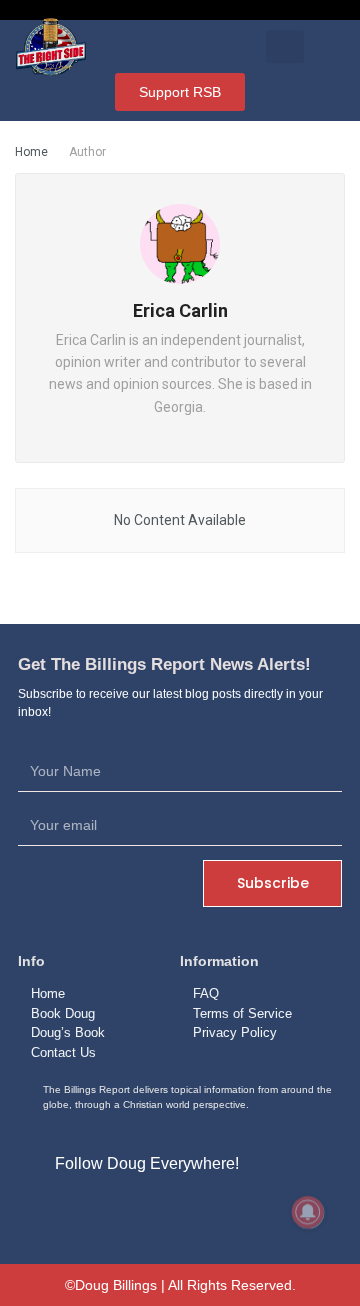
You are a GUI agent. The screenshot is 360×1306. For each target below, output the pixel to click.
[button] (285, 46)
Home (31, 152)
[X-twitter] (180, 1211)
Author (87, 152)
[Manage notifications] (308, 1212)
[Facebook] (134, 1211)
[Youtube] (226, 1211)
